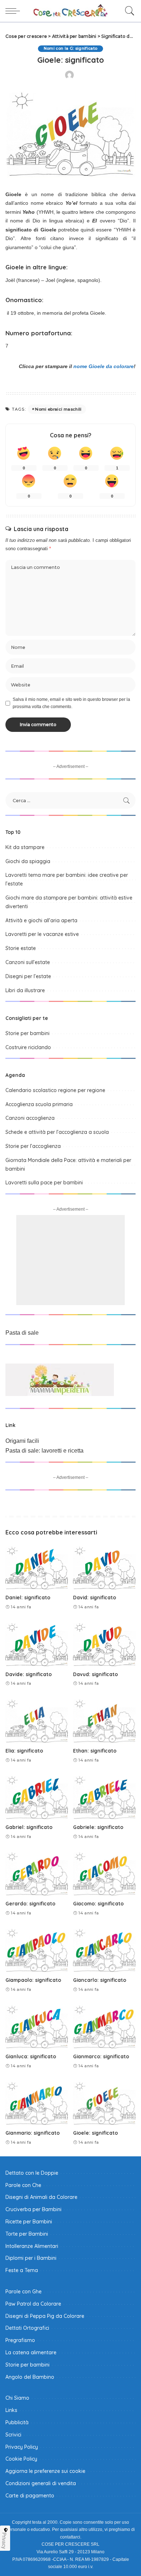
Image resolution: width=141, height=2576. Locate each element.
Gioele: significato (95, 2133)
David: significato (95, 1597)
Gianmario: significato (33, 2133)
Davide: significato (29, 1674)
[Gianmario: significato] (37, 2103)
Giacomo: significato (98, 1903)
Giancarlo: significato (100, 1980)
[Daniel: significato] (37, 1567)
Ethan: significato (95, 1751)
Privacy (4, 2541)
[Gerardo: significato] (37, 1873)
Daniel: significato (28, 1597)
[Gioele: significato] (104, 2103)
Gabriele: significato (98, 1827)
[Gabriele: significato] (104, 1797)
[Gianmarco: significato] (104, 2026)
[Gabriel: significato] (37, 1797)
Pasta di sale (22, 1333)
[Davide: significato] (37, 1644)
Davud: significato (95, 1674)
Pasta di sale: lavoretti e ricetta (44, 1451)
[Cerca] (128, 11)
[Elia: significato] (37, 1720)
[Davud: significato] (104, 1644)
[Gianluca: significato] (37, 2026)
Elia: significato (24, 1751)
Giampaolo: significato (33, 1980)
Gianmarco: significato (101, 2056)
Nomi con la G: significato (71, 48)
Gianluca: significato (31, 2056)
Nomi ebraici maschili (58, 409)
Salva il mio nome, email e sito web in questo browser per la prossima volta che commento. (71, 703)
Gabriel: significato (29, 1827)
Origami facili (22, 1441)
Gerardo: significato (30, 1903)
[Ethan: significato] (104, 1720)
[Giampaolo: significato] (37, 1949)
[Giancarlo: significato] (104, 1949)
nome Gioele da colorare (104, 366)
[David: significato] (104, 1567)
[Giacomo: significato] (104, 1873)
